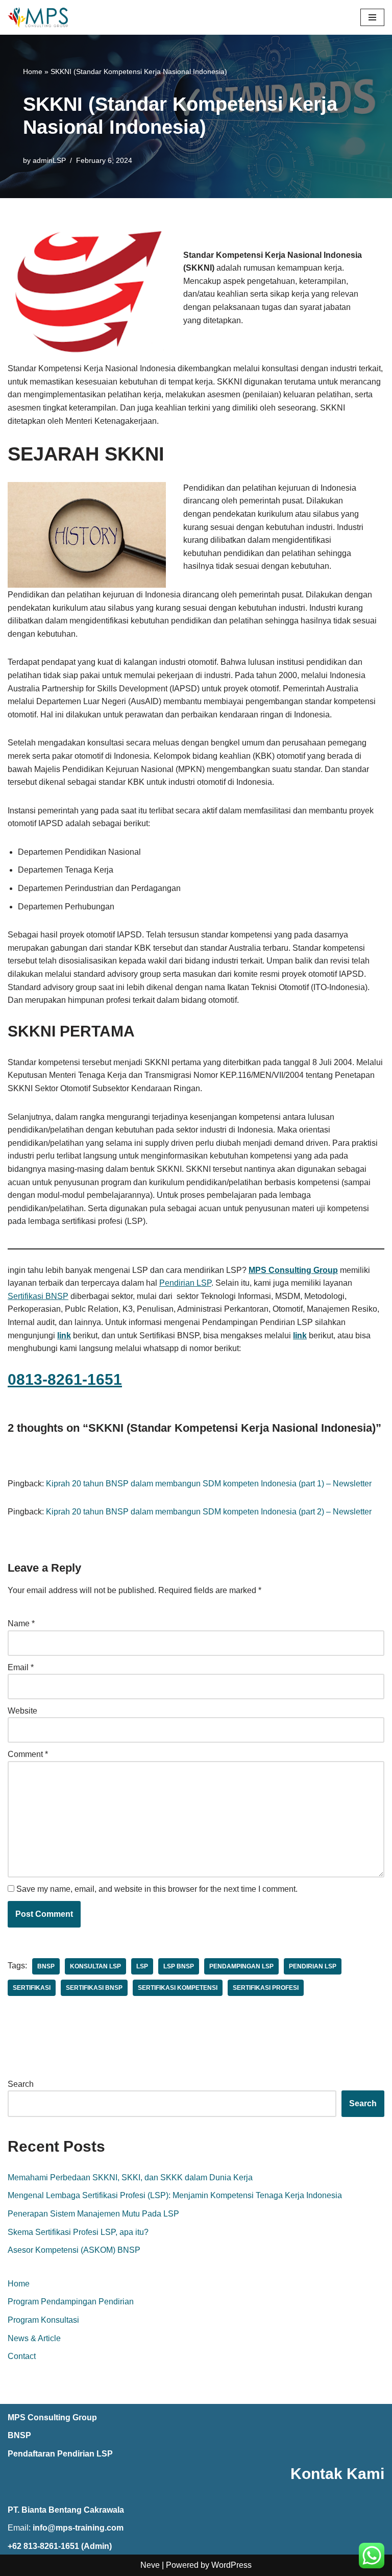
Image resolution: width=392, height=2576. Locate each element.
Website (22, 1711)
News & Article (34, 2338)
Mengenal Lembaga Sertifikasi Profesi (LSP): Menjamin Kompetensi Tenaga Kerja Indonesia (175, 2195)
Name (21, 1623)
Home (33, 71)
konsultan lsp (95, 1966)
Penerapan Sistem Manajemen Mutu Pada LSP (93, 2214)
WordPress (231, 2565)
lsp (142, 1966)
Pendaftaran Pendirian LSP (60, 2454)
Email (21, 1667)
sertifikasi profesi (266, 1988)
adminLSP (49, 160)
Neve (150, 2565)
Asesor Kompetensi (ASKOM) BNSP (74, 2250)
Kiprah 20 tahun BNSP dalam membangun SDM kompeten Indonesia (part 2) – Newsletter (209, 1512)
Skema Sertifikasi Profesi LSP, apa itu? (78, 2232)
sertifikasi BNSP (94, 1988)
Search (21, 2084)
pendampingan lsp (241, 1966)
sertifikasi (32, 1988)
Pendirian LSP (185, 1283)
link (300, 1335)
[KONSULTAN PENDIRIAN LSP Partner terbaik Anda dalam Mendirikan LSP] (38, 17)
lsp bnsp (179, 1966)
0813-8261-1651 (65, 1379)
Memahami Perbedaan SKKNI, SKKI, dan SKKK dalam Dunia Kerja (130, 2177)
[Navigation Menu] (372, 17)
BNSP (19, 2435)
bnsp (46, 1966)
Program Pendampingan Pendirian (71, 2302)
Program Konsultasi (43, 2320)
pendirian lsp (313, 1966)
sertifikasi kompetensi (178, 1988)
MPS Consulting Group (52, 2417)
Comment (28, 1754)
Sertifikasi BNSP (38, 1296)
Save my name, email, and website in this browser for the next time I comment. (157, 1889)
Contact (22, 2356)
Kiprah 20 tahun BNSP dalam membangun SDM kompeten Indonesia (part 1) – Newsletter (209, 1484)
